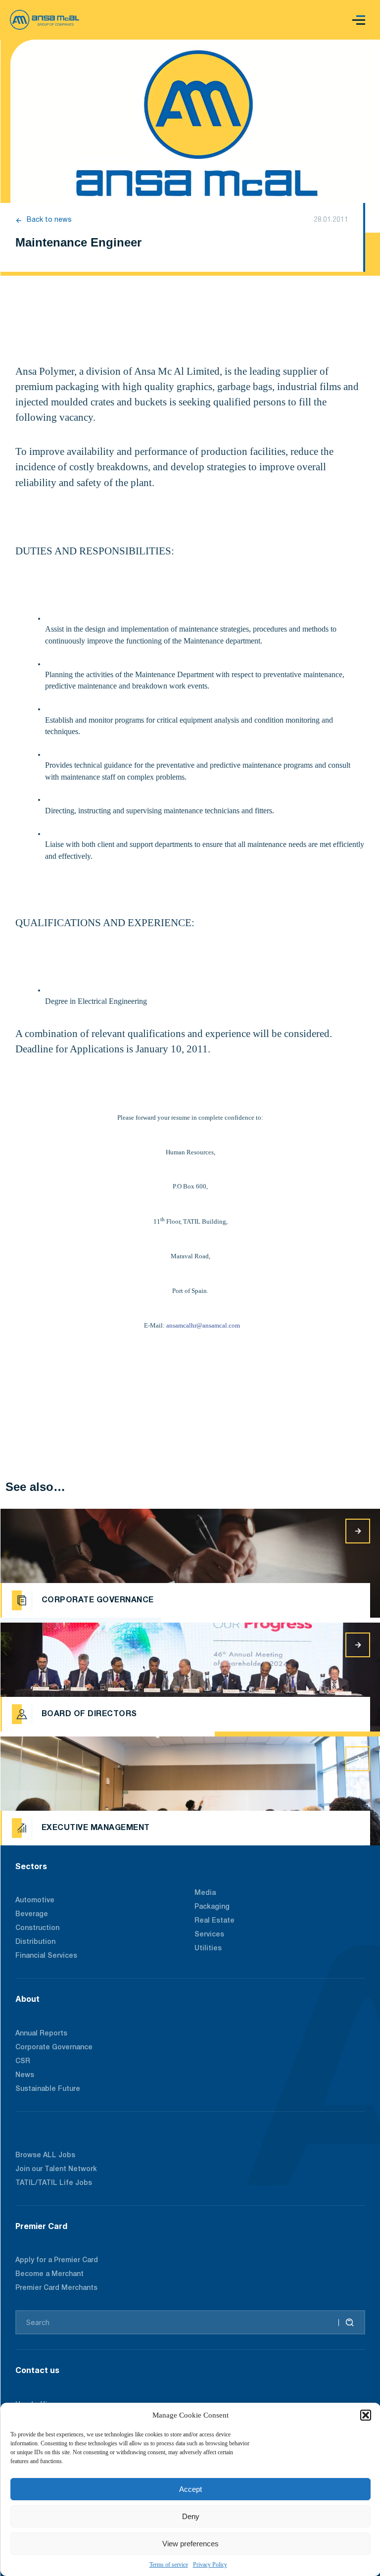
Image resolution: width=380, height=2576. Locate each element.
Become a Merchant (49, 2274)
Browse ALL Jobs (45, 2155)
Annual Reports (41, 2034)
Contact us (37, 2370)
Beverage (32, 1914)
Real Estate (214, 1921)
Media (205, 1893)
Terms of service (169, 2565)
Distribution (35, 1942)
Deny (191, 2516)
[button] (366, 2415)
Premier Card (41, 2226)
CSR (23, 2061)
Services (209, 1935)
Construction (37, 1928)
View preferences (190, 2544)
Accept (190, 2489)
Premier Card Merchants (56, 2288)
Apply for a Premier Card (57, 2260)
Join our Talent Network (56, 2169)
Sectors (31, 1866)
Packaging (212, 1907)
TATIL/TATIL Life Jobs (54, 2183)
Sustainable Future (48, 2089)
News (25, 2075)
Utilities (208, 1949)
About (27, 1999)
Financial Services (46, 1956)
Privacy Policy (210, 2565)
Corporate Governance (54, 2048)
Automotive (35, 1901)
